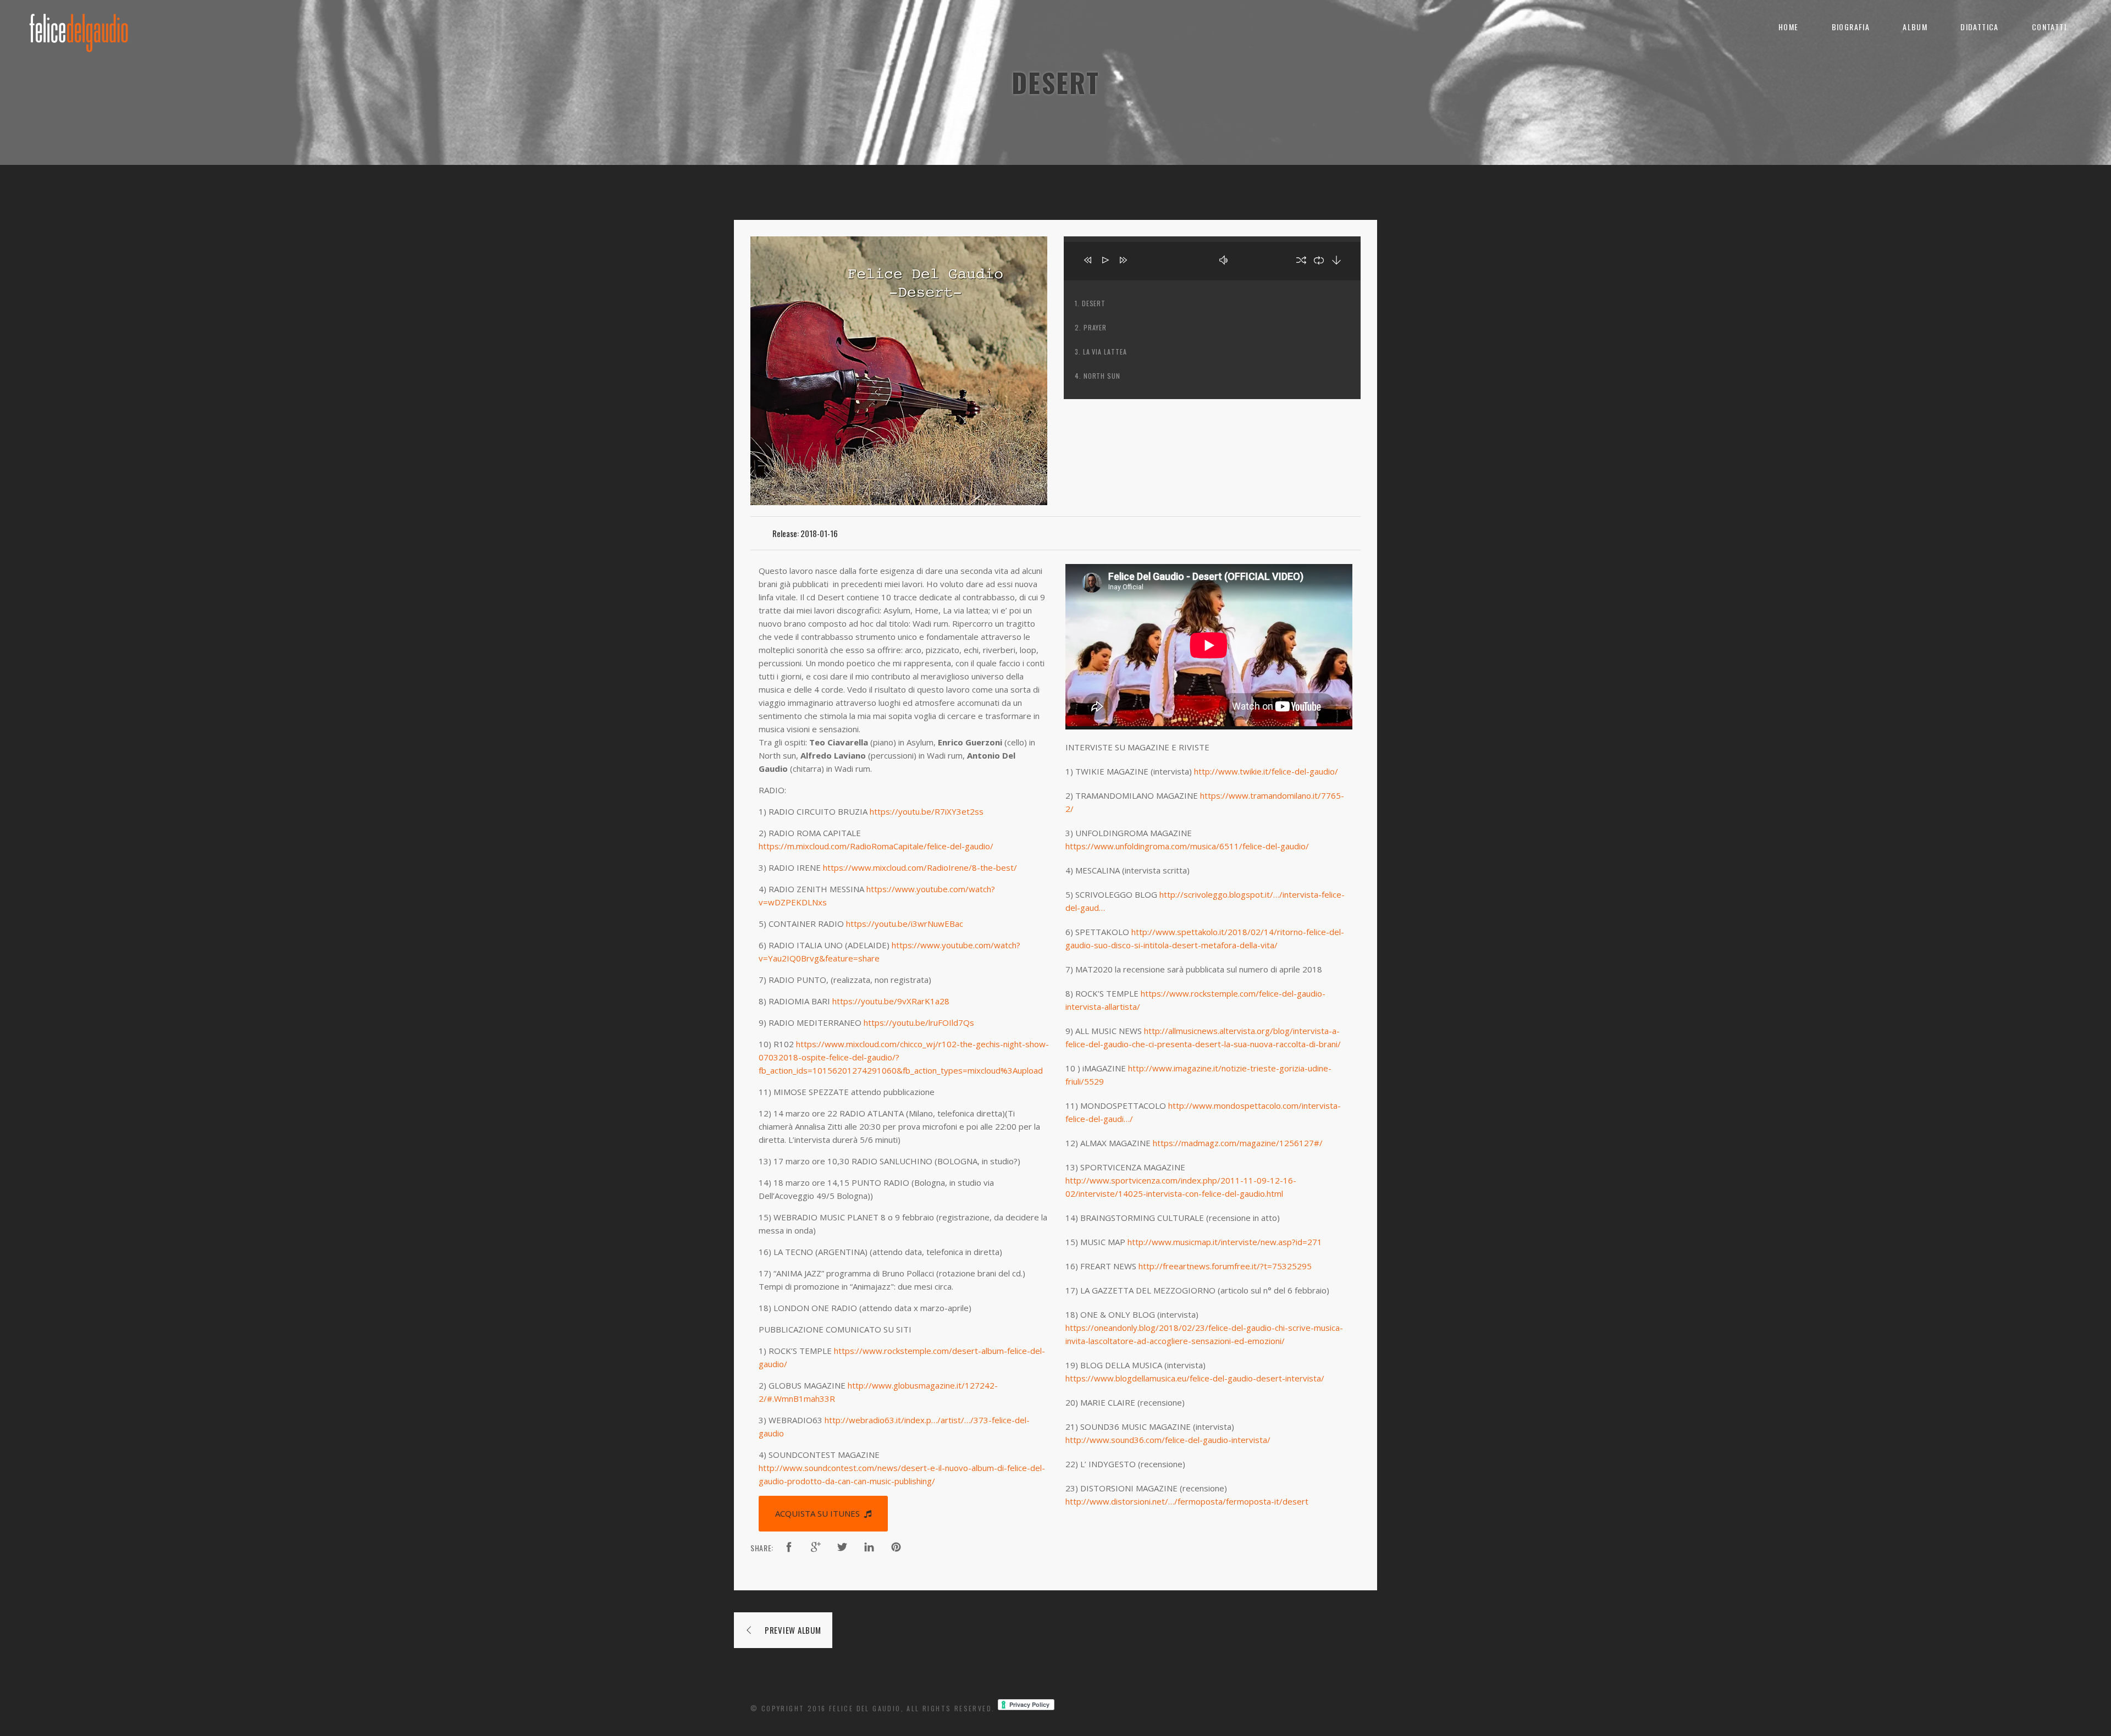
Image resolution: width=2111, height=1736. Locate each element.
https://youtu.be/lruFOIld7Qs (919, 1022)
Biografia (1851, 27)
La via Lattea (1105, 352)
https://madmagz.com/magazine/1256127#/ (1238, 1143)
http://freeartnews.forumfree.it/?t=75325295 (1225, 1266)
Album (1915, 27)
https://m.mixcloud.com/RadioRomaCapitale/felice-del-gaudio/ (876, 846)
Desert (1094, 303)
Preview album (793, 1630)
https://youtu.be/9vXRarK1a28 (891, 1001)
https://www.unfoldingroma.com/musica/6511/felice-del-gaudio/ (1187, 846)
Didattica (1980, 27)
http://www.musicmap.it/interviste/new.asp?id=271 (1225, 1242)
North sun (1102, 376)
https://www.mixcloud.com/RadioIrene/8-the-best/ (920, 867)
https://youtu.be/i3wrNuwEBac (905, 924)
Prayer (1095, 327)
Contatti (2049, 27)
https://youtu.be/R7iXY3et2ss (927, 811)
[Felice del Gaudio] (79, 27)
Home (1789, 27)
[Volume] (1253, 261)
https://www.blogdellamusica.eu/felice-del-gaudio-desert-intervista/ (1195, 1378)
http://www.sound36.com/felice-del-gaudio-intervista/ (1168, 1440)
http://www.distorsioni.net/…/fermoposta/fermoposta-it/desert (1187, 1501)
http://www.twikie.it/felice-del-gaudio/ (1266, 771)
